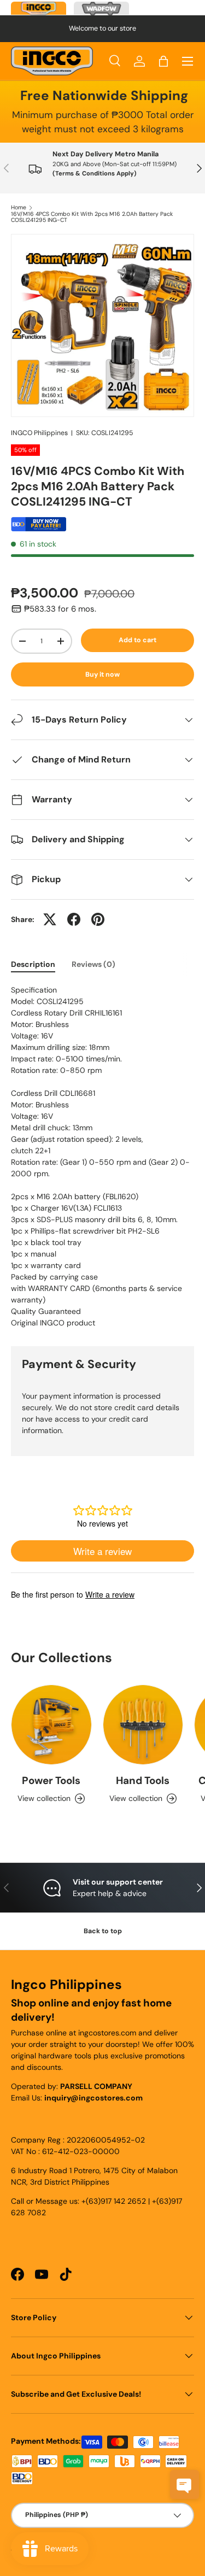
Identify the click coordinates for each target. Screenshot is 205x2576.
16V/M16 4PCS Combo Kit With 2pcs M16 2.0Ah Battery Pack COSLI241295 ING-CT (92, 217)
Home (19, 208)
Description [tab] (33, 964)
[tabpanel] (102, 1157)
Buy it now (102, 674)
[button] (163, 61)
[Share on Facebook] (74, 919)
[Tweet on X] (50, 919)
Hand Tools (143, 1780)
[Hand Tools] (143, 1725)
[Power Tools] (51, 1725)
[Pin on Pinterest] (98, 919)
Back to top (103, 1931)
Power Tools (51, 1780)
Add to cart (137, 640)
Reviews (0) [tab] (93, 964)
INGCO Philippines (39, 433)
